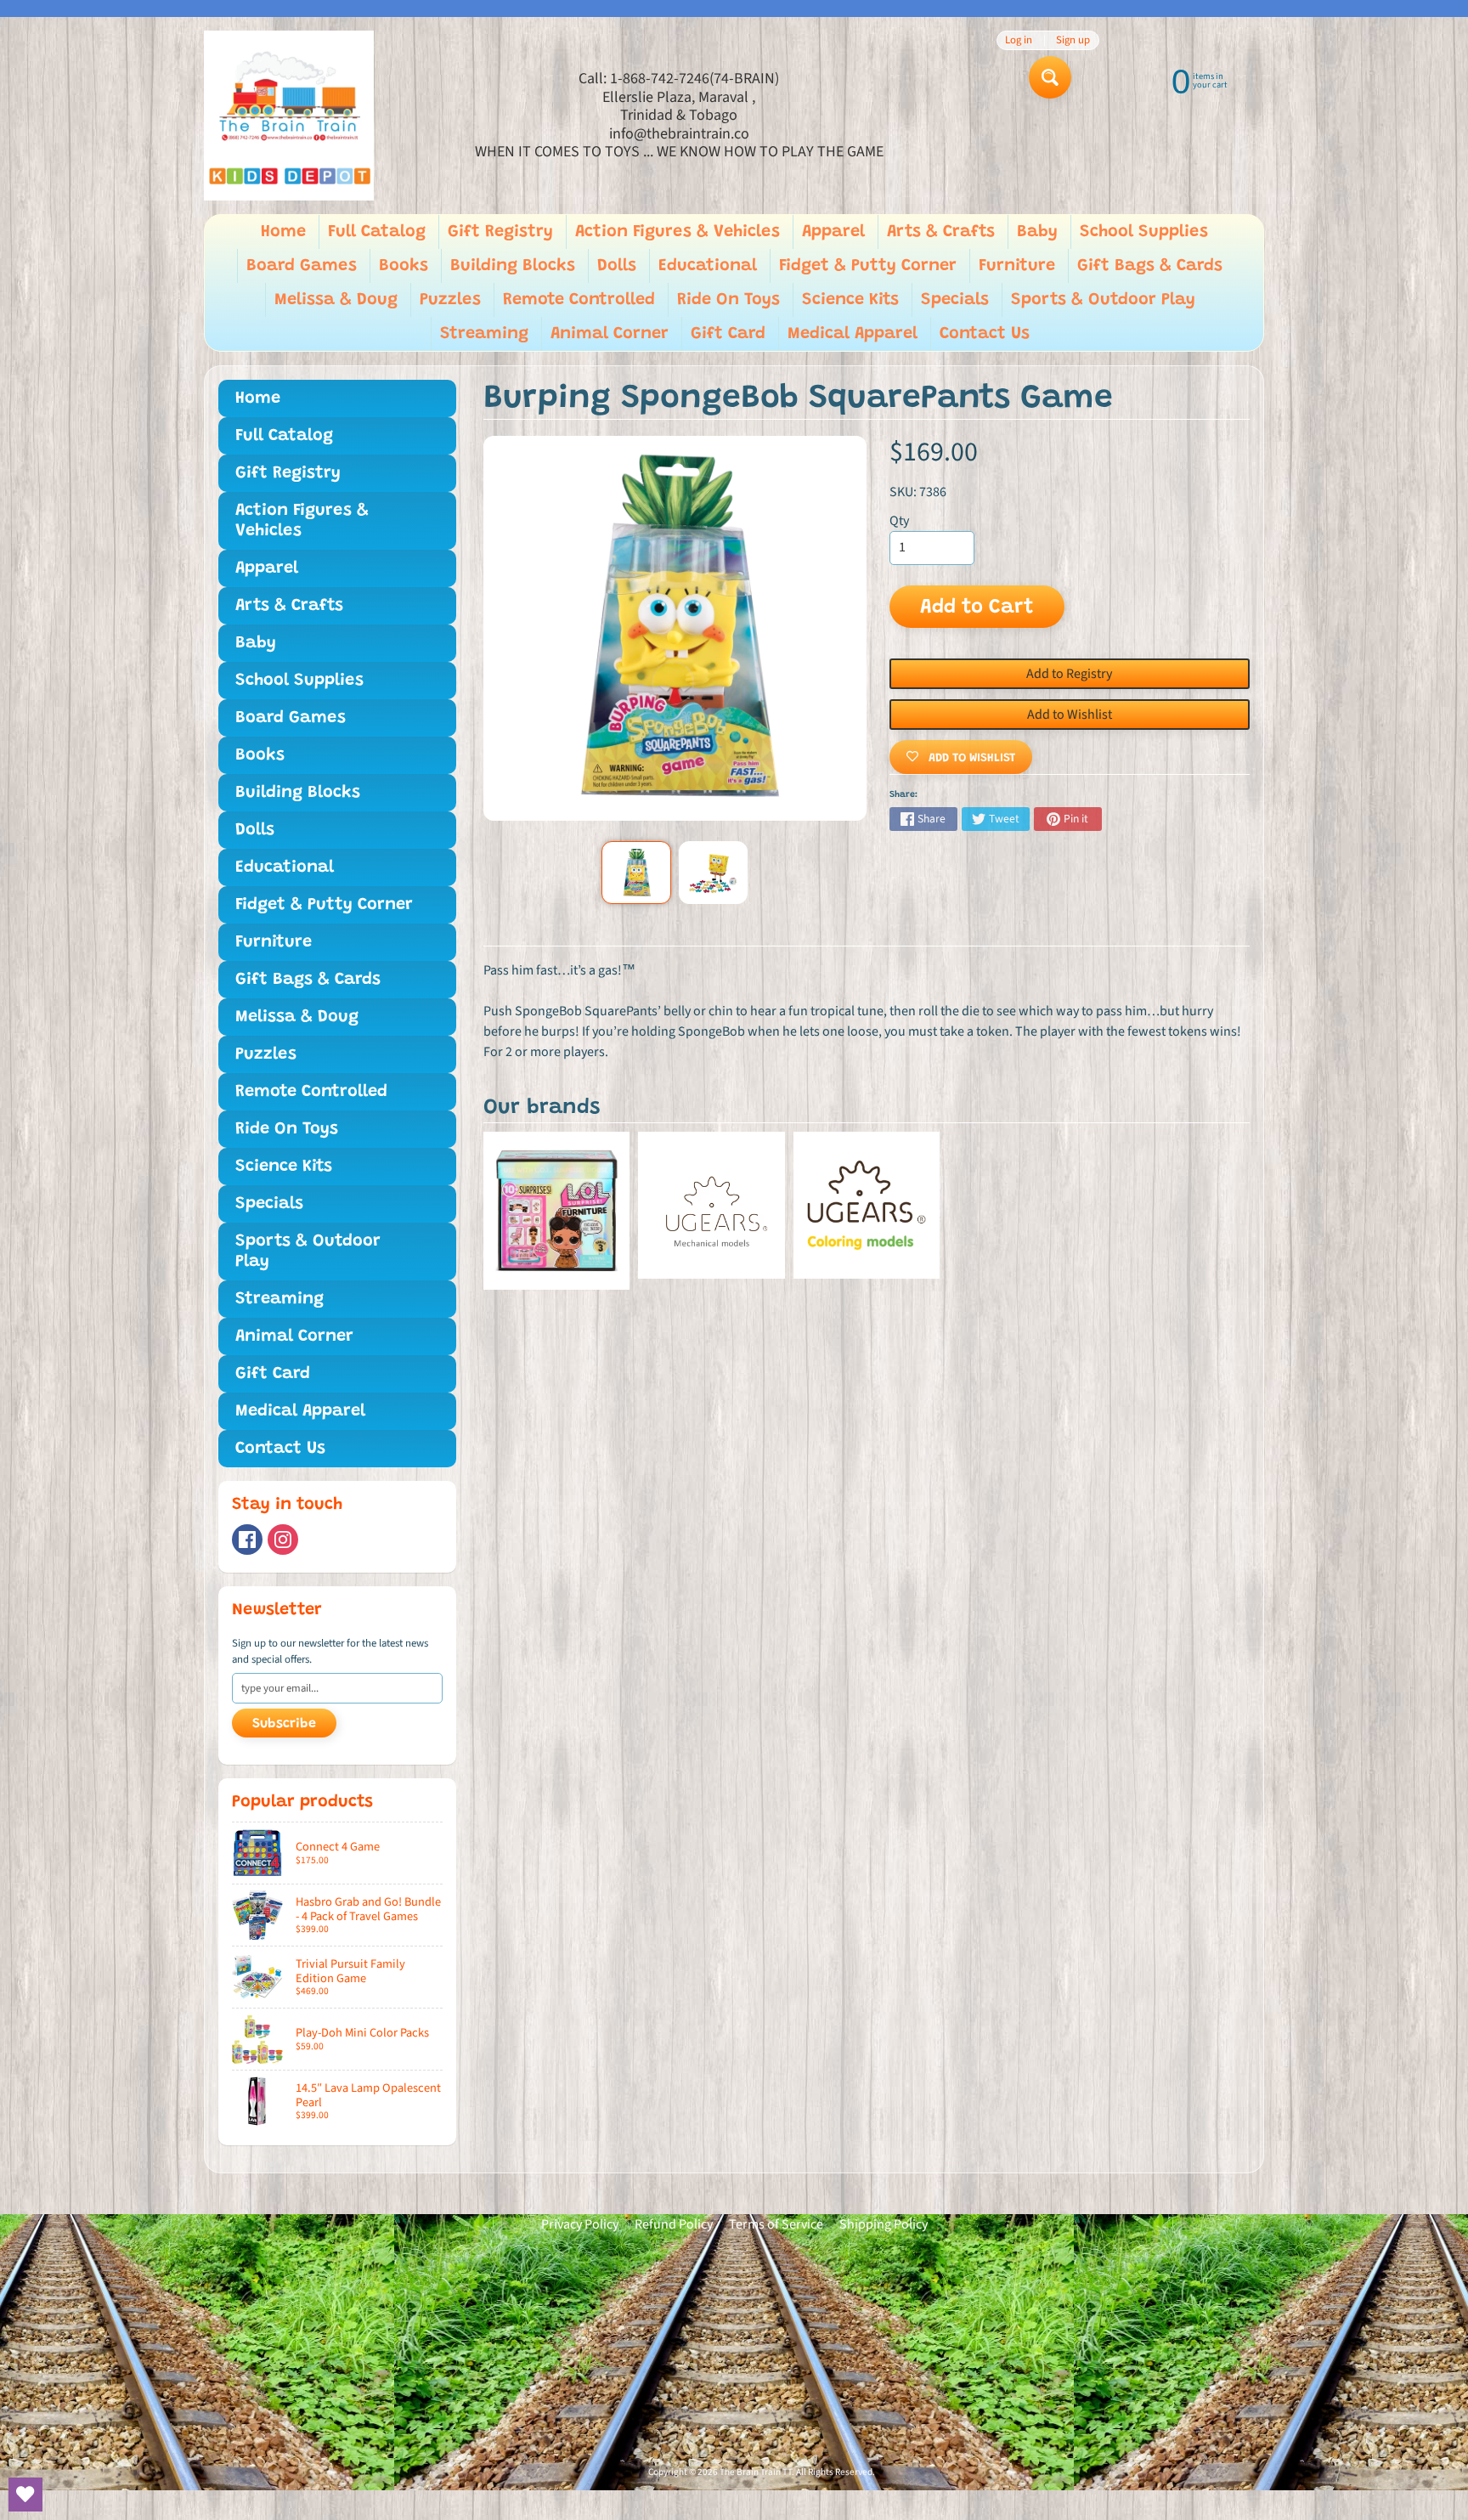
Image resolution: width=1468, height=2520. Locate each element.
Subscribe (284, 1724)
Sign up (1073, 40)
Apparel (833, 232)
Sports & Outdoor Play (1103, 300)
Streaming (484, 334)
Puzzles (450, 300)
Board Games (302, 266)
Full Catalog (377, 232)
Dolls (617, 266)
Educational (708, 266)
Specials (955, 300)
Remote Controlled (579, 300)
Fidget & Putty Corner (868, 266)
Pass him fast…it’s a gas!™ (559, 970)
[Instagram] (283, 1540)
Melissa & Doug (336, 300)
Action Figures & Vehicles (678, 232)
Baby (1037, 232)
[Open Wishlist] (25, 2495)
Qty (899, 521)
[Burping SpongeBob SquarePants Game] (636, 873)
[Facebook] (247, 1540)
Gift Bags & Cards (1150, 266)
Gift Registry (500, 232)
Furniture (1017, 266)
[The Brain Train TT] (289, 116)
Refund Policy (674, 2224)
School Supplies (1144, 232)
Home (283, 232)
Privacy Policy (580, 2224)
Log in (1019, 40)
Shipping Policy (884, 2224)
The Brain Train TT (756, 2472)
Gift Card (728, 334)
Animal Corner (610, 334)
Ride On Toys (728, 300)
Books (404, 266)
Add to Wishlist (1070, 715)
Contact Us (985, 334)
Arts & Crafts (941, 232)
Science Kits (850, 300)
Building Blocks (513, 266)
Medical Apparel (853, 334)
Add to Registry (1069, 674)
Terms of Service (776, 2224)
